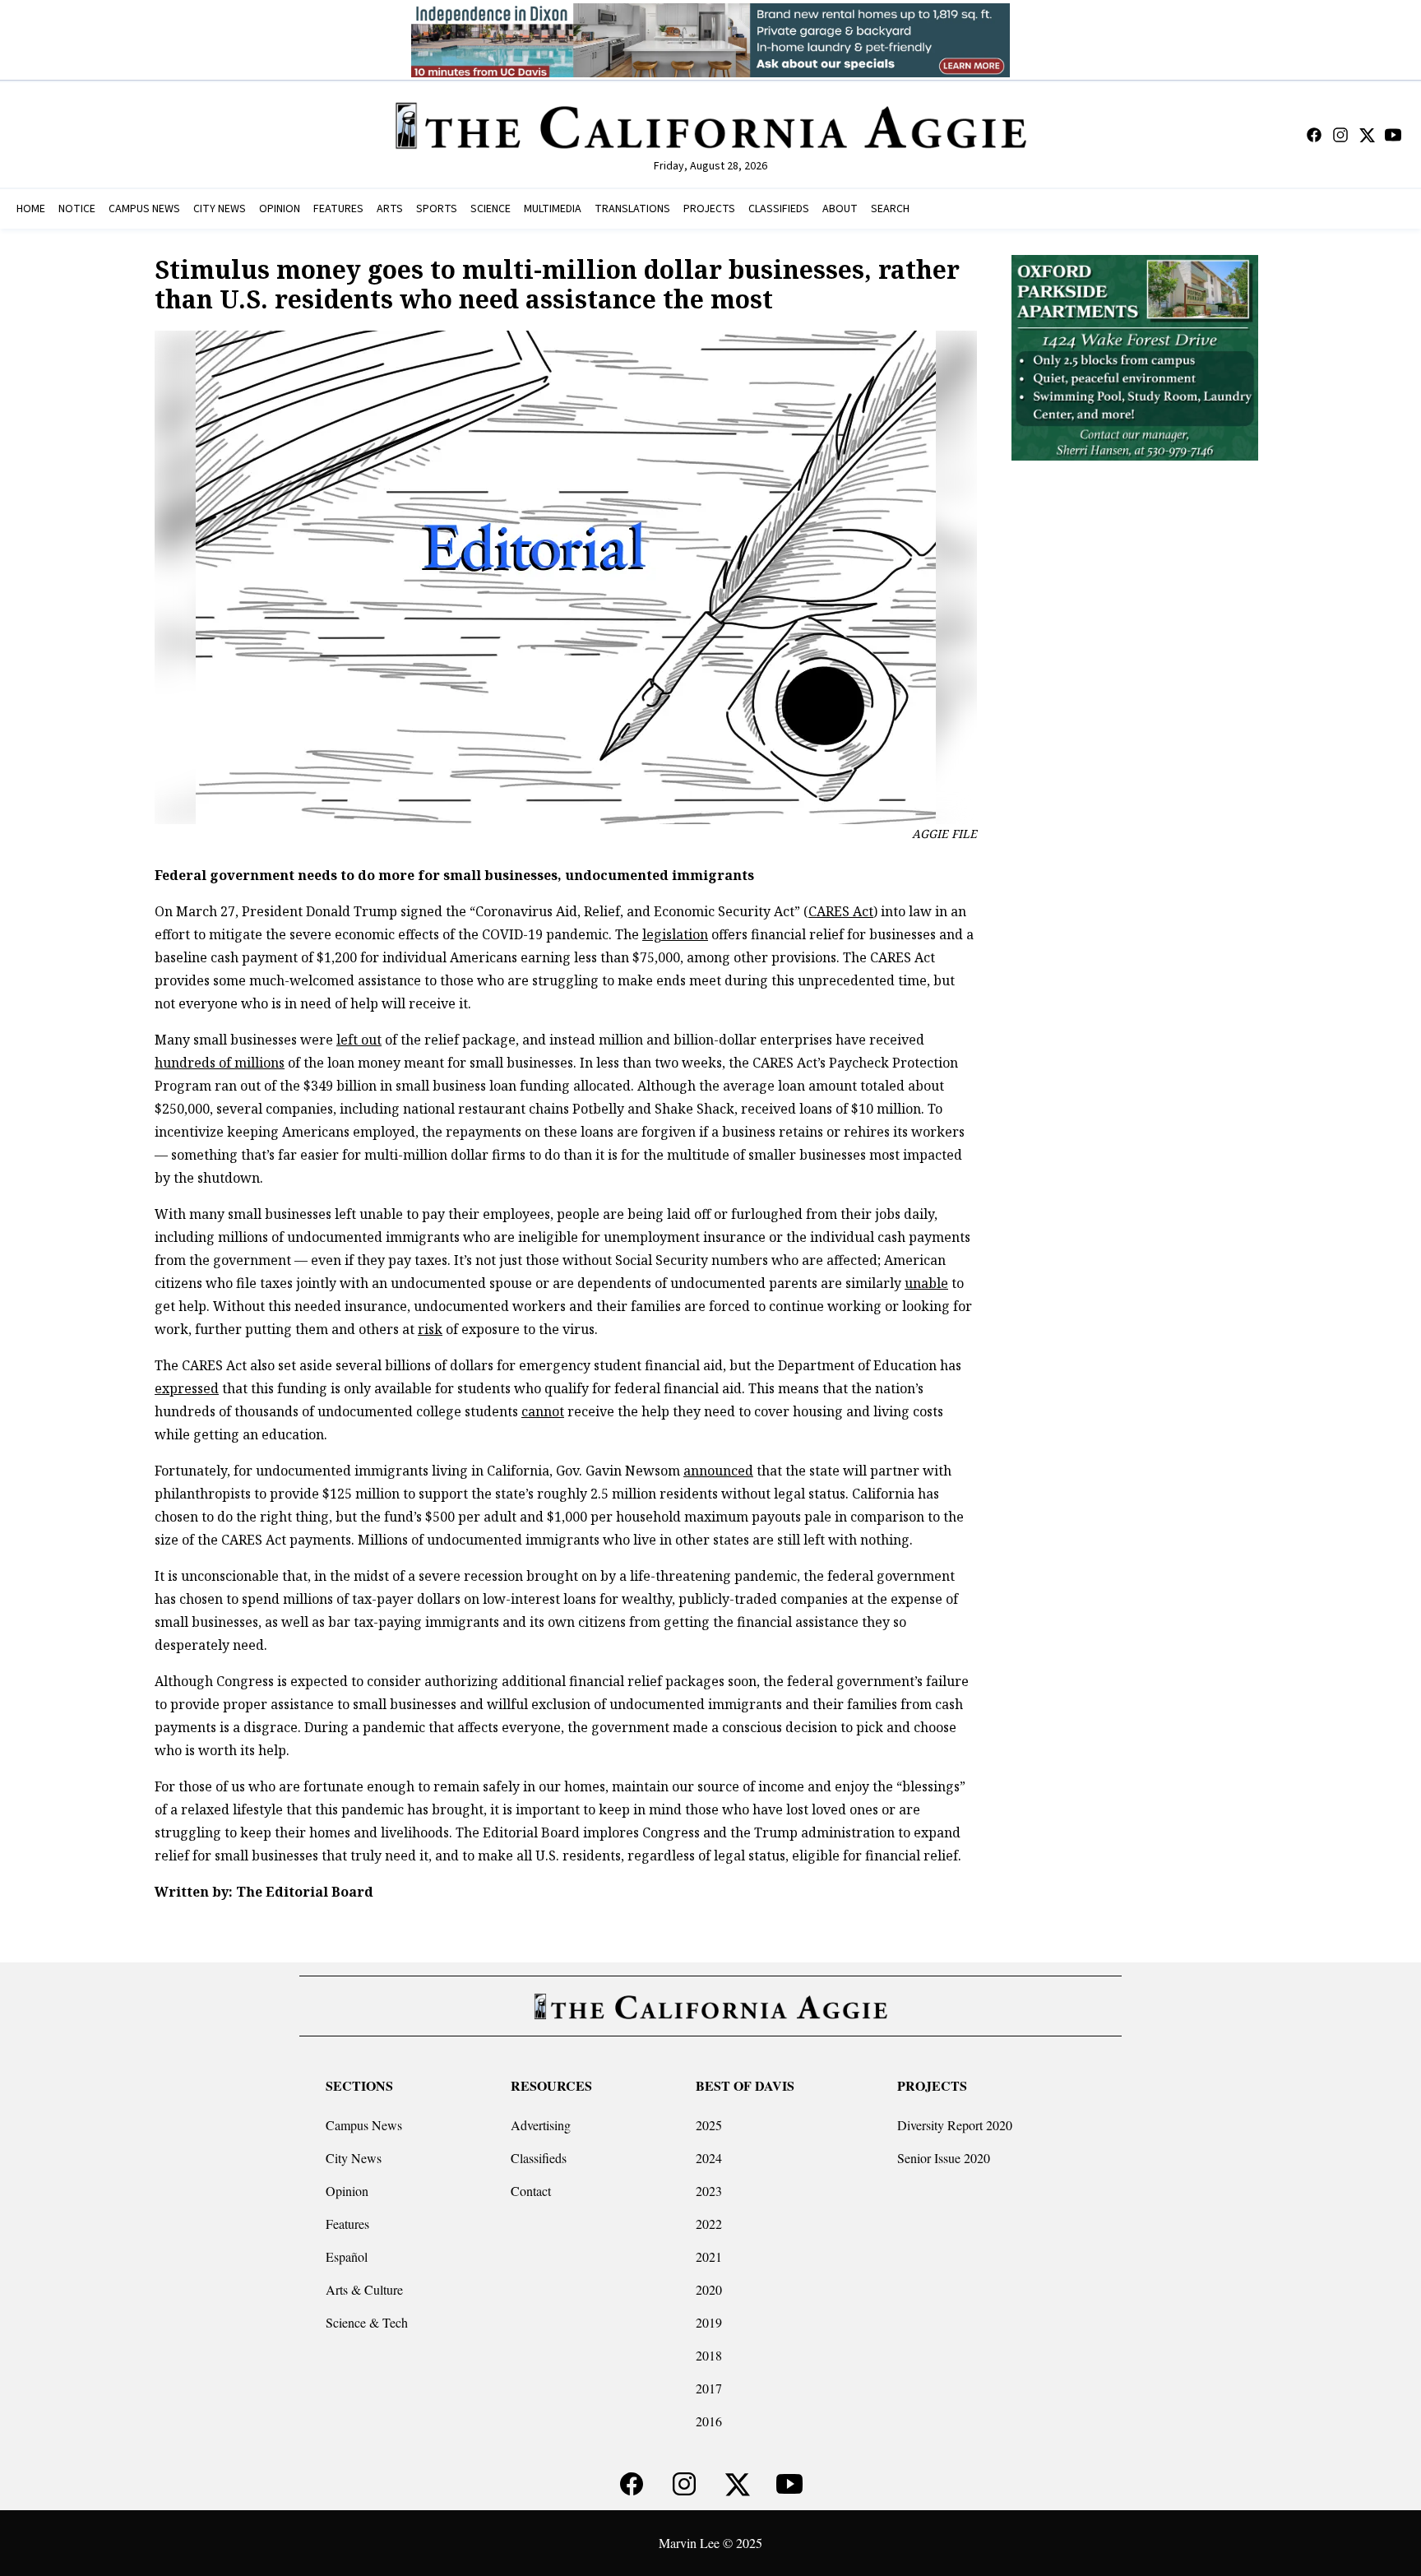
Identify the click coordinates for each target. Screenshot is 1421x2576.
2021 (709, 2256)
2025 (709, 2125)
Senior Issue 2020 (944, 2158)
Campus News (364, 2125)
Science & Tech (367, 2322)
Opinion (347, 2191)
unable (926, 1283)
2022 (709, 2224)
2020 (709, 2289)
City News (354, 2158)
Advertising (541, 2125)
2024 (709, 2158)
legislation (675, 934)
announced (718, 1471)
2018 (709, 2355)
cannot (543, 1411)
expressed (187, 1388)
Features (347, 2224)
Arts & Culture (364, 2289)
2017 (709, 2388)
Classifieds (539, 2158)
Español (347, 2256)
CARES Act (841, 911)
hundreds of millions (220, 1063)
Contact (531, 2191)
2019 (709, 2322)
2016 (709, 2421)
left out (359, 1040)
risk (430, 1329)
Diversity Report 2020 (955, 2125)
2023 (709, 2191)
